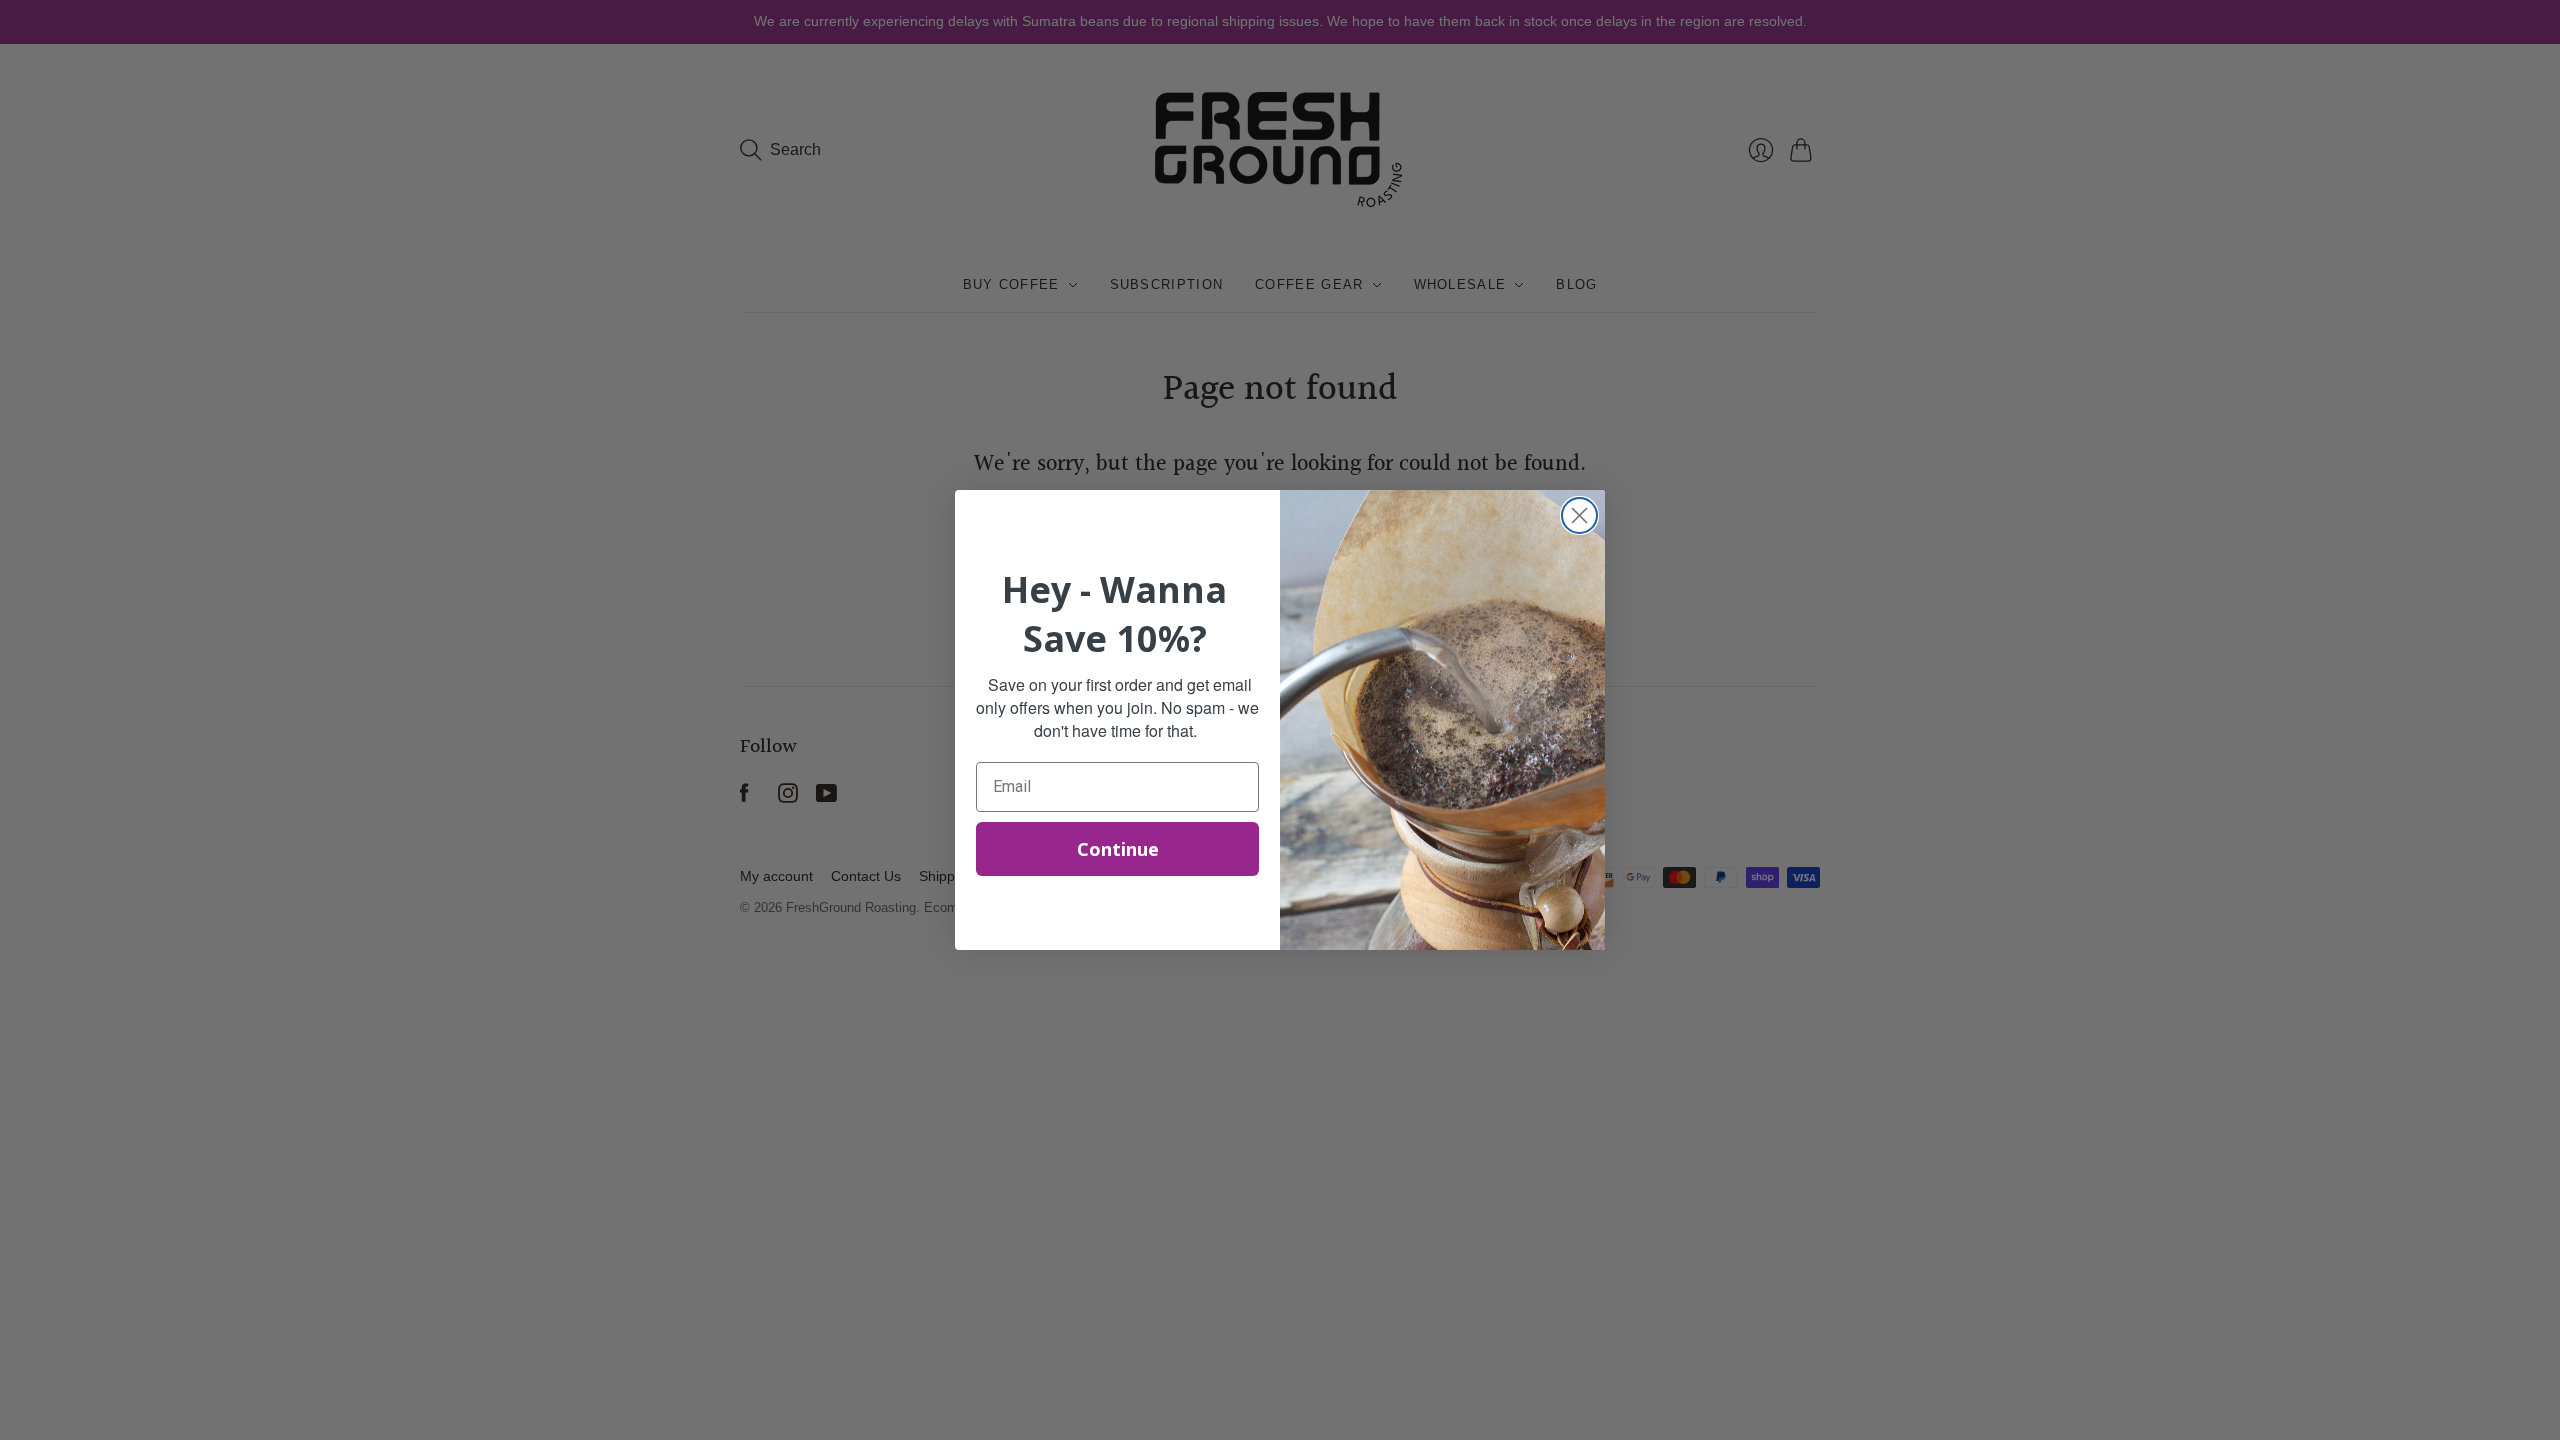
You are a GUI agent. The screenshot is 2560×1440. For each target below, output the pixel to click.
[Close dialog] (1579, 515)
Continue (1118, 849)
